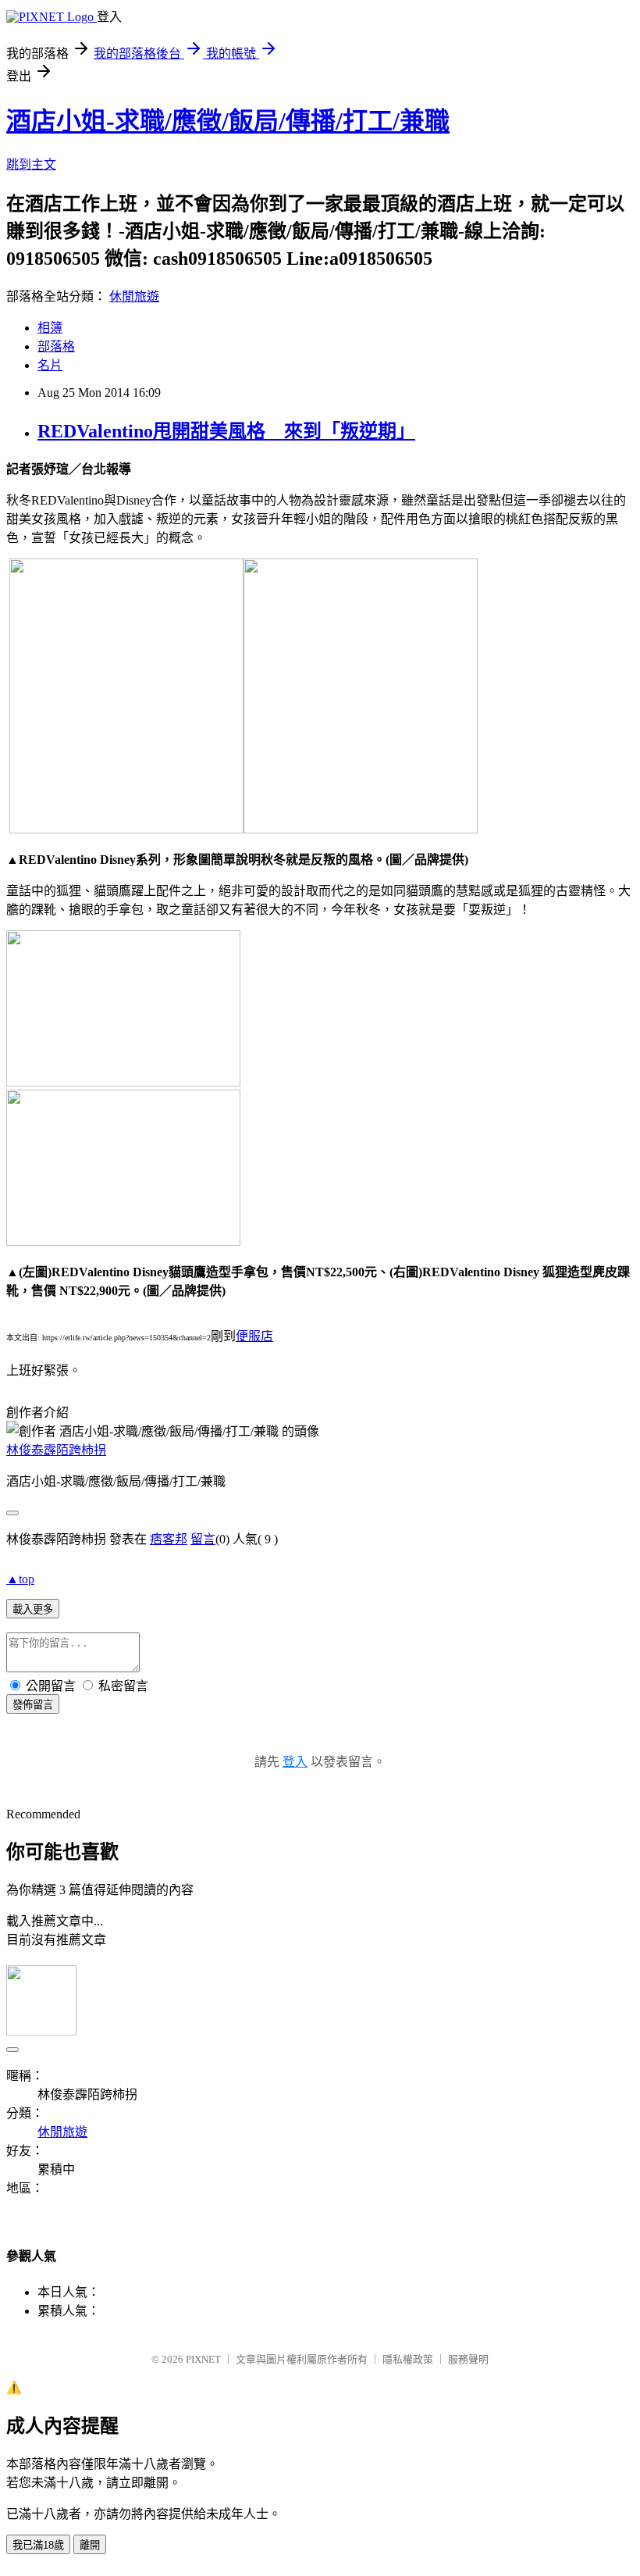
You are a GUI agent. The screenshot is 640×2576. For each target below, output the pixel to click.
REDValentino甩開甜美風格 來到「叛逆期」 (226, 431)
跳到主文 (31, 164)
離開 (90, 2545)
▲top (20, 1579)
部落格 (56, 346)
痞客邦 (169, 1539)
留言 (203, 1539)
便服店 (254, 1336)
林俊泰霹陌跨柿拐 (56, 1450)
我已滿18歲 (38, 2545)
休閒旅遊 (134, 296)
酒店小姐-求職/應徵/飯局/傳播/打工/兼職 (228, 121)
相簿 (50, 328)
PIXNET (203, 2359)
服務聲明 (468, 2359)
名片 (50, 365)
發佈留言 (33, 1705)
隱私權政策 (408, 2359)
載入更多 (33, 1609)
